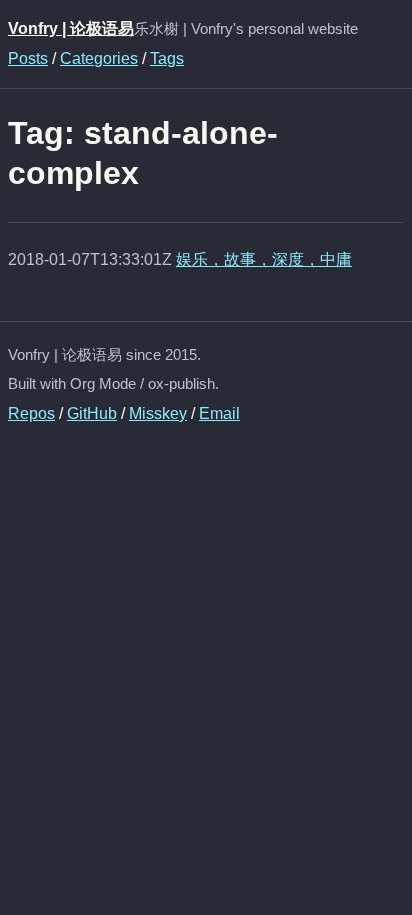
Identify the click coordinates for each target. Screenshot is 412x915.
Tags (167, 58)
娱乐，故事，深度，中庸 (264, 259)
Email (219, 413)
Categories (99, 58)
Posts (28, 58)
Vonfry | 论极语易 (71, 28)
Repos (31, 413)
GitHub (92, 413)
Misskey (158, 413)
